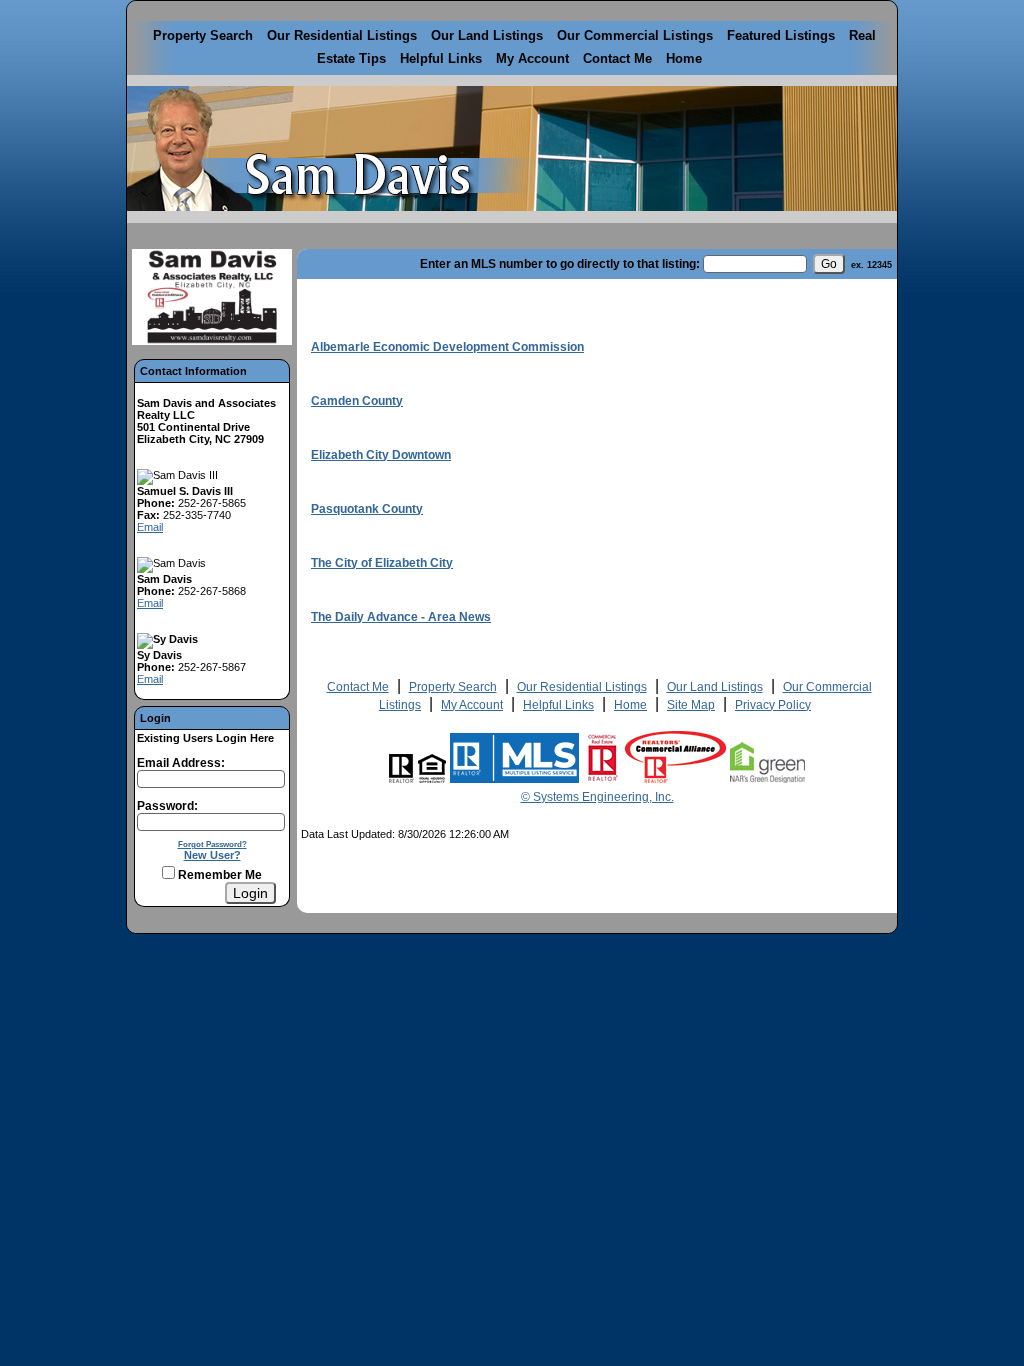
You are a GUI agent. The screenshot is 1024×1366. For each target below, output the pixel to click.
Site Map (691, 705)
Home (684, 58)
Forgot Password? (212, 844)
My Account (532, 58)
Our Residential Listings (342, 35)
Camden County (357, 401)
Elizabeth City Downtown (381, 455)
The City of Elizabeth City (382, 563)
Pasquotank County (367, 509)
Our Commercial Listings (635, 35)
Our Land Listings (487, 35)
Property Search (203, 35)
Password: (167, 806)
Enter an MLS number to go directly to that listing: (560, 264)
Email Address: (181, 763)
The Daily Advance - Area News (401, 617)
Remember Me (218, 875)
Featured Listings (781, 35)
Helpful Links (441, 58)
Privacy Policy (773, 705)
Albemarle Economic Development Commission (447, 347)
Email (150, 527)
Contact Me (617, 58)
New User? (212, 855)
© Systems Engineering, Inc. (597, 797)
